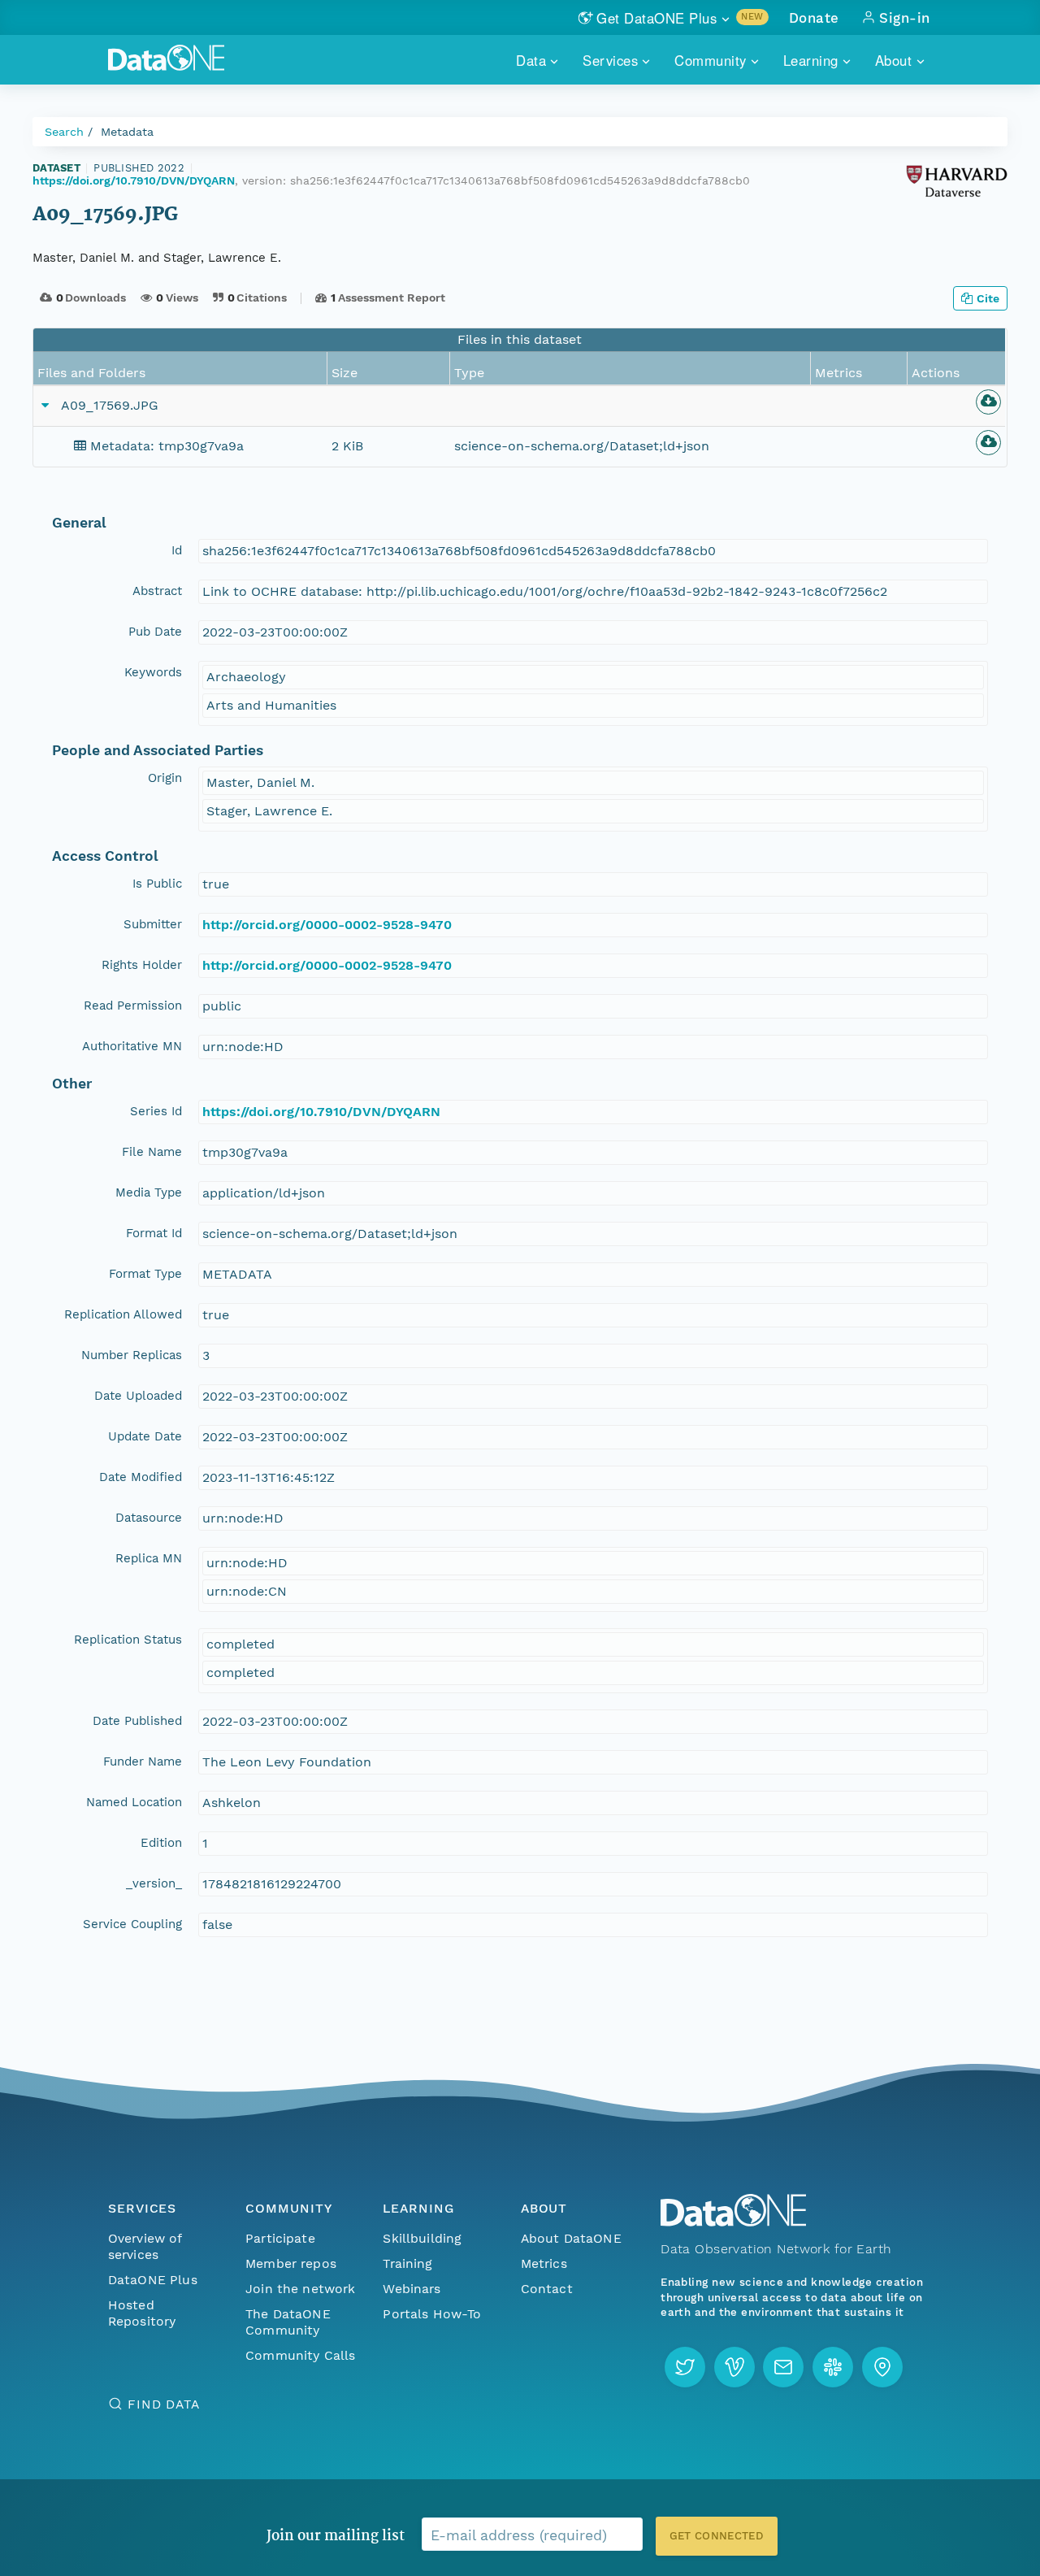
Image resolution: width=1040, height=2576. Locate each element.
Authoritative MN (132, 1046)
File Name (152, 1152)
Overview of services (145, 2246)
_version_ (154, 1883)
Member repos (291, 2263)
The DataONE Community (288, 2322)
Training (407, 2263)
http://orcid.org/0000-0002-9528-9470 (327, 925)
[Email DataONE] (783, 2367)
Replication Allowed (123, 1314)
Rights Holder (142, 965)
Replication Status (128, 1640)
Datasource (149, 1518)
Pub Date (155, 632)
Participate (280, 2238)
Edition (161, 1843)
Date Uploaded (138, 1396)
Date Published (137, 1721)
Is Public (157, 884)
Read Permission (133, 1006)
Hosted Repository (142, 2313)
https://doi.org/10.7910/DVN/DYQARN (134, 180)
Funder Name (143, 1761)
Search (64, 132)
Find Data (164, 2404)
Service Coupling (132, 1924)
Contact (547, 2289)
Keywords (153, 672)
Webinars (412, 2289)
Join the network (301, 2289)
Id (177, 550)
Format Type (145, 1274)
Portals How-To (432, 2314)
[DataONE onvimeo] (734, 2367)
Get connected (717, 2536)
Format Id (154, 1233)
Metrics (544, 2263)
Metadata (127, 132)
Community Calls (300, 2355)
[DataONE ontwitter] (685, 2367)
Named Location (134, 1802)
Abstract (157, 591)
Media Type (149, 1192)
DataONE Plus (153, 2280)
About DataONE (571, 2238)
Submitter (153, 924)
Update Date (145, 1436)
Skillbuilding (422, 2238)
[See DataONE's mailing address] (882, 2367)
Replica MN (149, 1558)
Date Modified (141, 1477)
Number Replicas (132, 1355)
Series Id (156, 1111)
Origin (165, 778)
